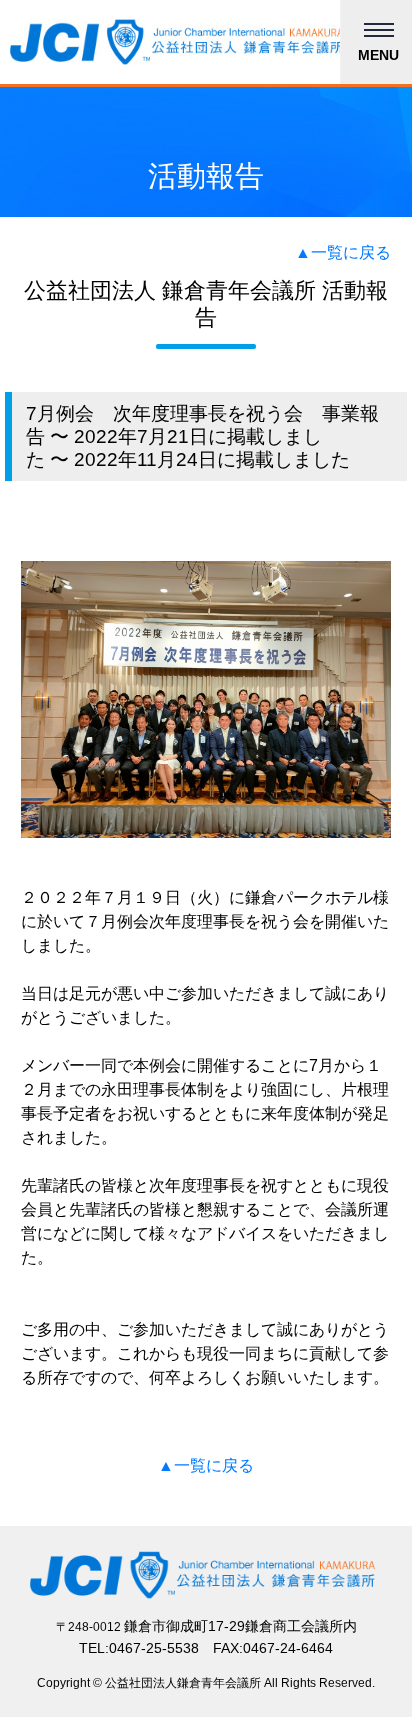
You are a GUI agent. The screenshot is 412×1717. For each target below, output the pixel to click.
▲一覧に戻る (343, 252)
